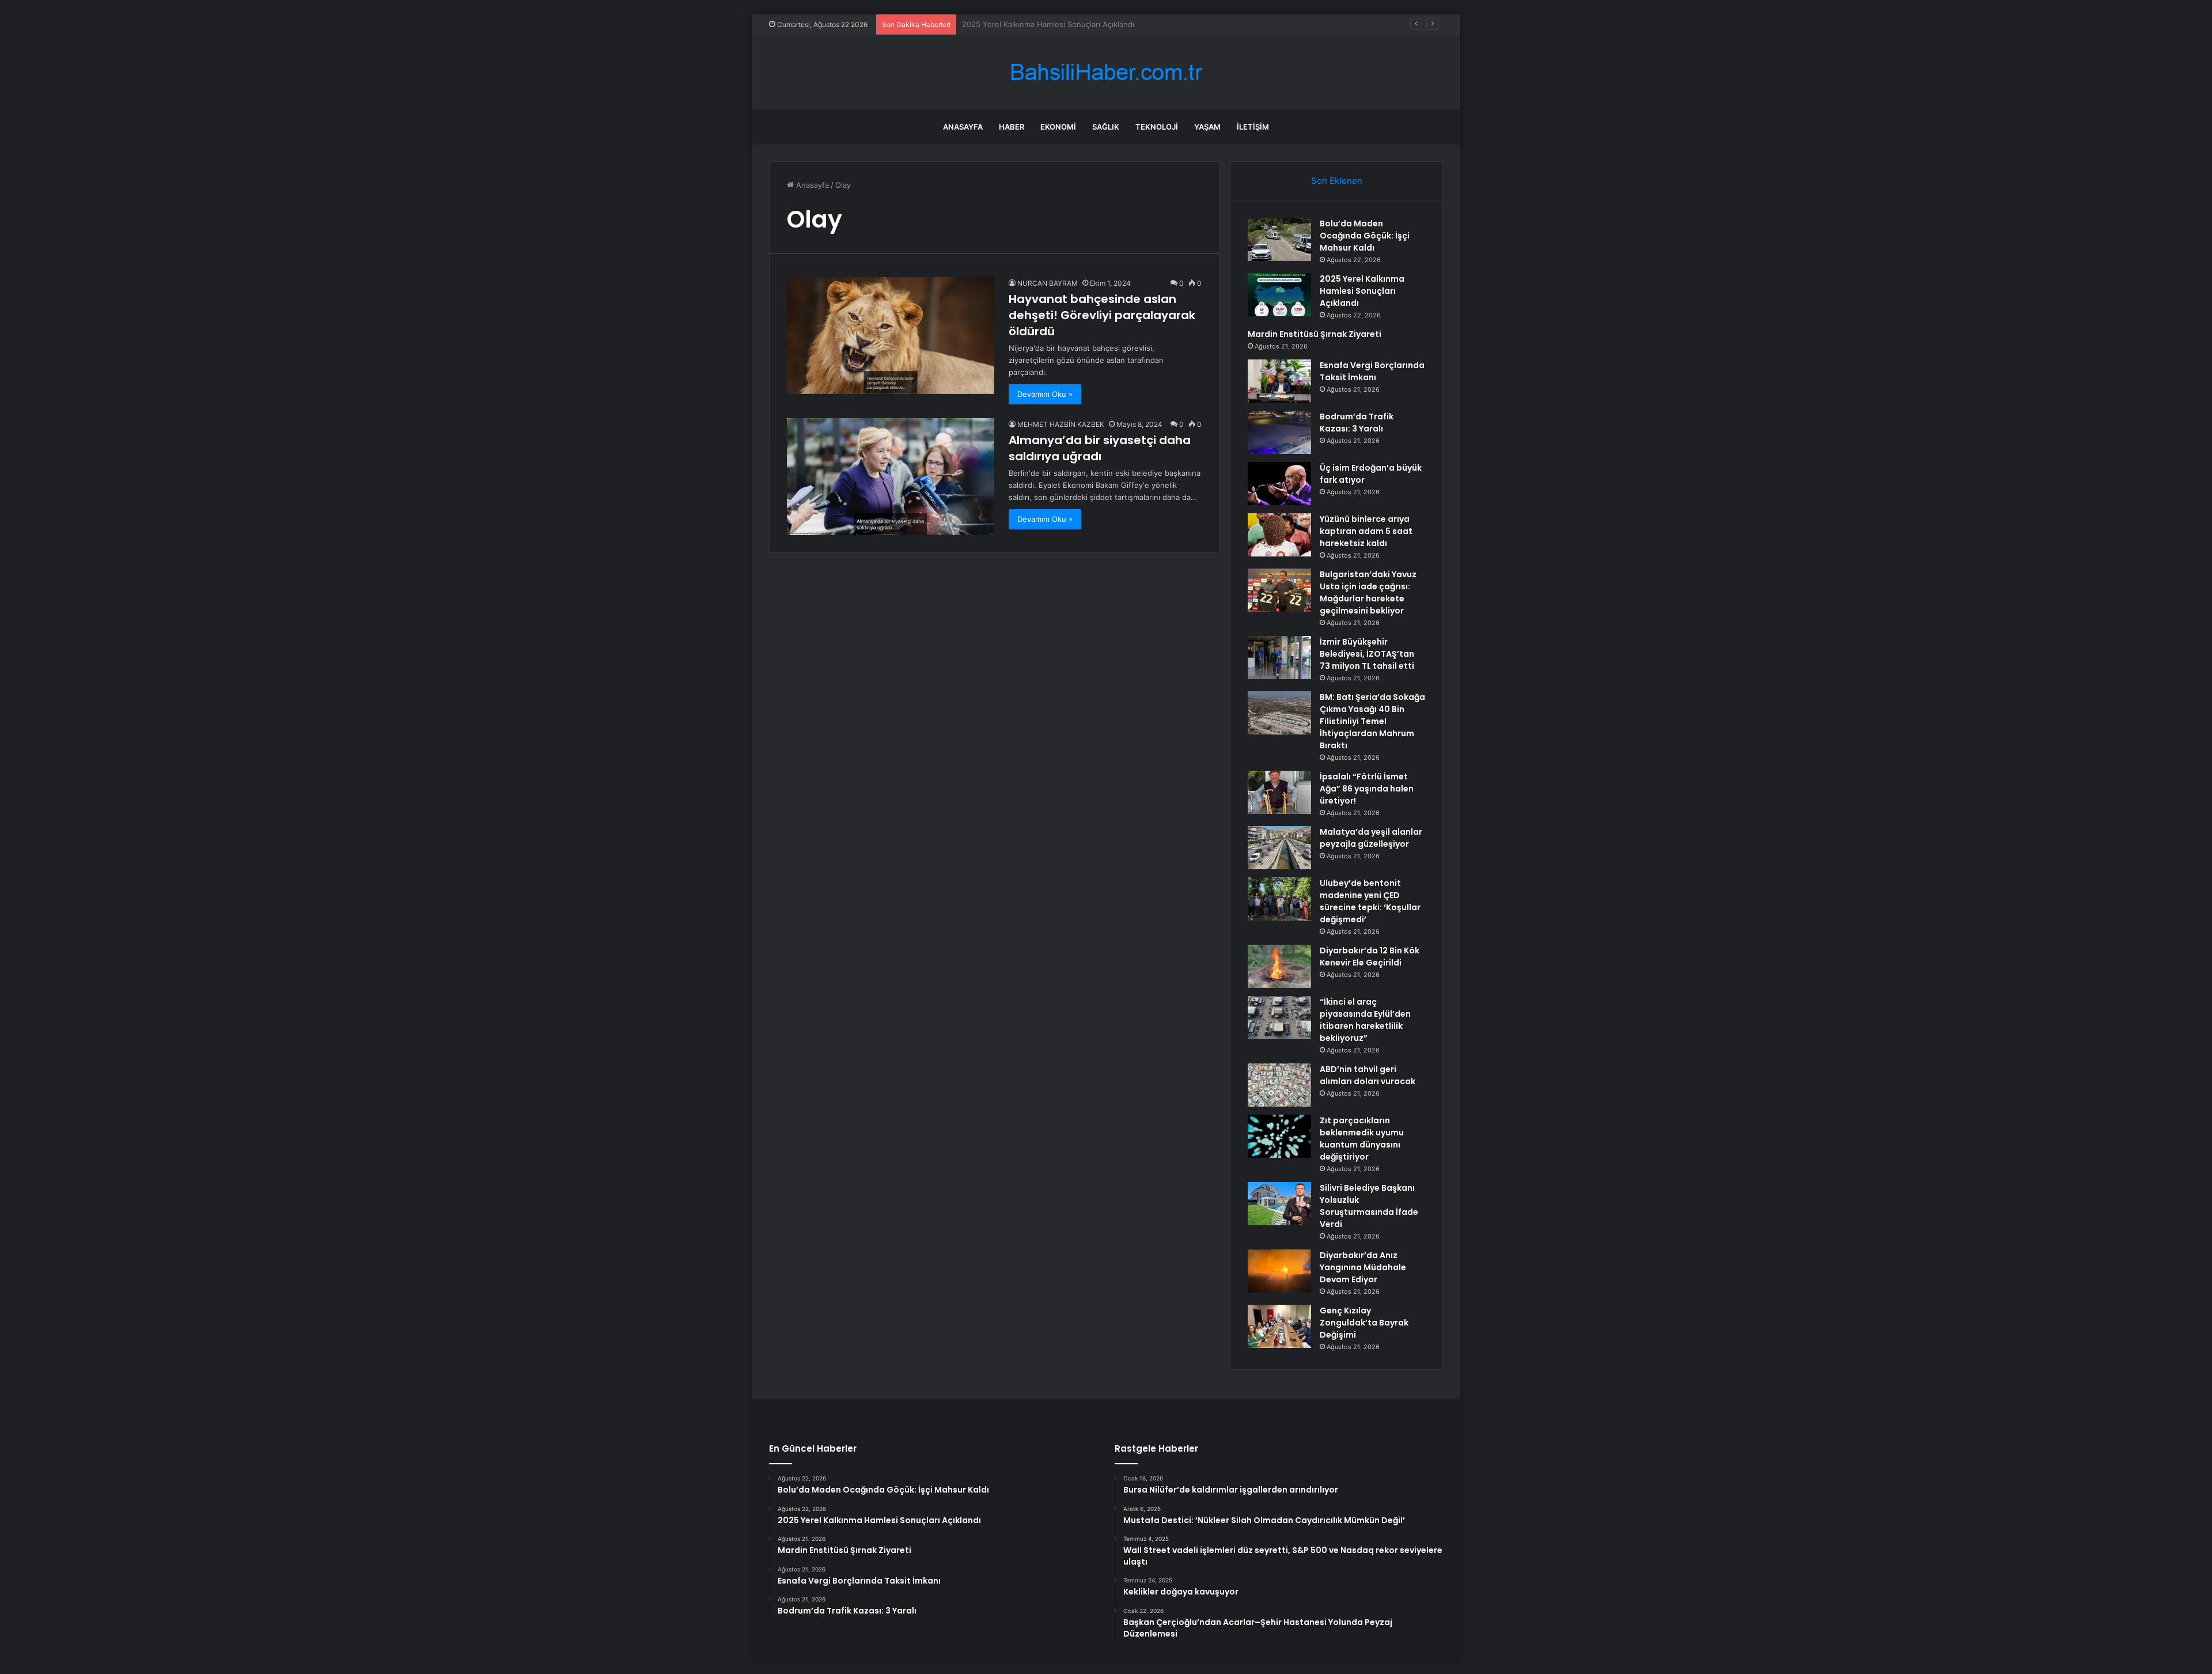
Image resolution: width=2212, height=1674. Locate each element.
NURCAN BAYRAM (1048, 283)
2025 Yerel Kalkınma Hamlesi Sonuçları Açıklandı (1362, 291)
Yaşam (1207, 127)
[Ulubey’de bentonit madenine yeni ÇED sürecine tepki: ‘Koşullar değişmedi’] (1279, 899)
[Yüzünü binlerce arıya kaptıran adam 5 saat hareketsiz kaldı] (1279, 535)
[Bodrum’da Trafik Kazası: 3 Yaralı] (1279, 432)
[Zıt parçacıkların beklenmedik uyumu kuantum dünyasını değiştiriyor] (1279, 1136)
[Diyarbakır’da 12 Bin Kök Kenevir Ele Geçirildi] (1279, 966)
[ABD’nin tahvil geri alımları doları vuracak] (1279, 1085)
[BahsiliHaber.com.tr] (1106, 72)
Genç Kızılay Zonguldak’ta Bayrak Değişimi (1364, 1323)
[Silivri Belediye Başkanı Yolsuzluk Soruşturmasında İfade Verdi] (1279, 1204)
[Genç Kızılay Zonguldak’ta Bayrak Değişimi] (1279, 1326)
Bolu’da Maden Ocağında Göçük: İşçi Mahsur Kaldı (1365, 236)
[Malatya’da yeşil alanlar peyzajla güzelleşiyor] (1279, 848)
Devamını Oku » (1045, 394)
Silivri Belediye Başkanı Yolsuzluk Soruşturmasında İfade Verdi (1369, 1206)
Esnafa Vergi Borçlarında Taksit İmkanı (1372, 371)
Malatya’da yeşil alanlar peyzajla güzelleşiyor (1371, 838)
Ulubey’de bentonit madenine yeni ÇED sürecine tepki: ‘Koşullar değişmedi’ (1370, 901)
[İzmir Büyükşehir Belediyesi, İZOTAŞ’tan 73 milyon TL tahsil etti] (1279, 658)
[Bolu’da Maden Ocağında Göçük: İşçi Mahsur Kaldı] (1279, 239)
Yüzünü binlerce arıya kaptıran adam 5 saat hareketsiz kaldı (1366, 531)
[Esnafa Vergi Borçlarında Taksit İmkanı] (1279, 381)
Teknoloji (1157, 127)
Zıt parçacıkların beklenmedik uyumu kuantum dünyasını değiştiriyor (1362, 1139)
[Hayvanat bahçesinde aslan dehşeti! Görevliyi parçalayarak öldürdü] (891, 336)
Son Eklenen (1337, 181)
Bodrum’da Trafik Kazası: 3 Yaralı (1357, 423)
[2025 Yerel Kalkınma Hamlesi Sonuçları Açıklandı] (1279, 295)
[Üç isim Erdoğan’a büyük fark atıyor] (1279, 484)
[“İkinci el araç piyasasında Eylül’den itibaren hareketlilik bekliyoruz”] (1279, 1018)
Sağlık (1106, 127)
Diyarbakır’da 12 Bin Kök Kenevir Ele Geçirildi (1370, 957)
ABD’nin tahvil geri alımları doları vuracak (1368, 1075)
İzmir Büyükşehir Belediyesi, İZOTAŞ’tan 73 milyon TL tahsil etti (1367, 654)
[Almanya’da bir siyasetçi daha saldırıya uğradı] (891, 477)
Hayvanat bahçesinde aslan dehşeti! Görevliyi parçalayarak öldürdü (1102, 315)
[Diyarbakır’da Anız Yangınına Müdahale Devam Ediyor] (1279, 1271)
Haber (1012, 127)
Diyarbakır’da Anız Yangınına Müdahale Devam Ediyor (1363, 1267)
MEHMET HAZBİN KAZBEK (1061, 424)
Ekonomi (1058, 127)
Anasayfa (963, 127)
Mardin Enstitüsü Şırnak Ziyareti (1019, 24)
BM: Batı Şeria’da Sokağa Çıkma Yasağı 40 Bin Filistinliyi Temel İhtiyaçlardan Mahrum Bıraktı (1372, 721)
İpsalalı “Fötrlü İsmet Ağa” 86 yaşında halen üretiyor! (1367, 789)
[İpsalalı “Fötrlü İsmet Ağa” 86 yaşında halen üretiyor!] (1279, 792)
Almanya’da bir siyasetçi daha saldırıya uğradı (1100, 448)
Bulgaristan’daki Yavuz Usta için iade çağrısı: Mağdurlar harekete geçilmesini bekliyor (1368, 592)
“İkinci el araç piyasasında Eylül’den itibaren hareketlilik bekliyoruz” (1365, 1020)
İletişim (1253, 127)
